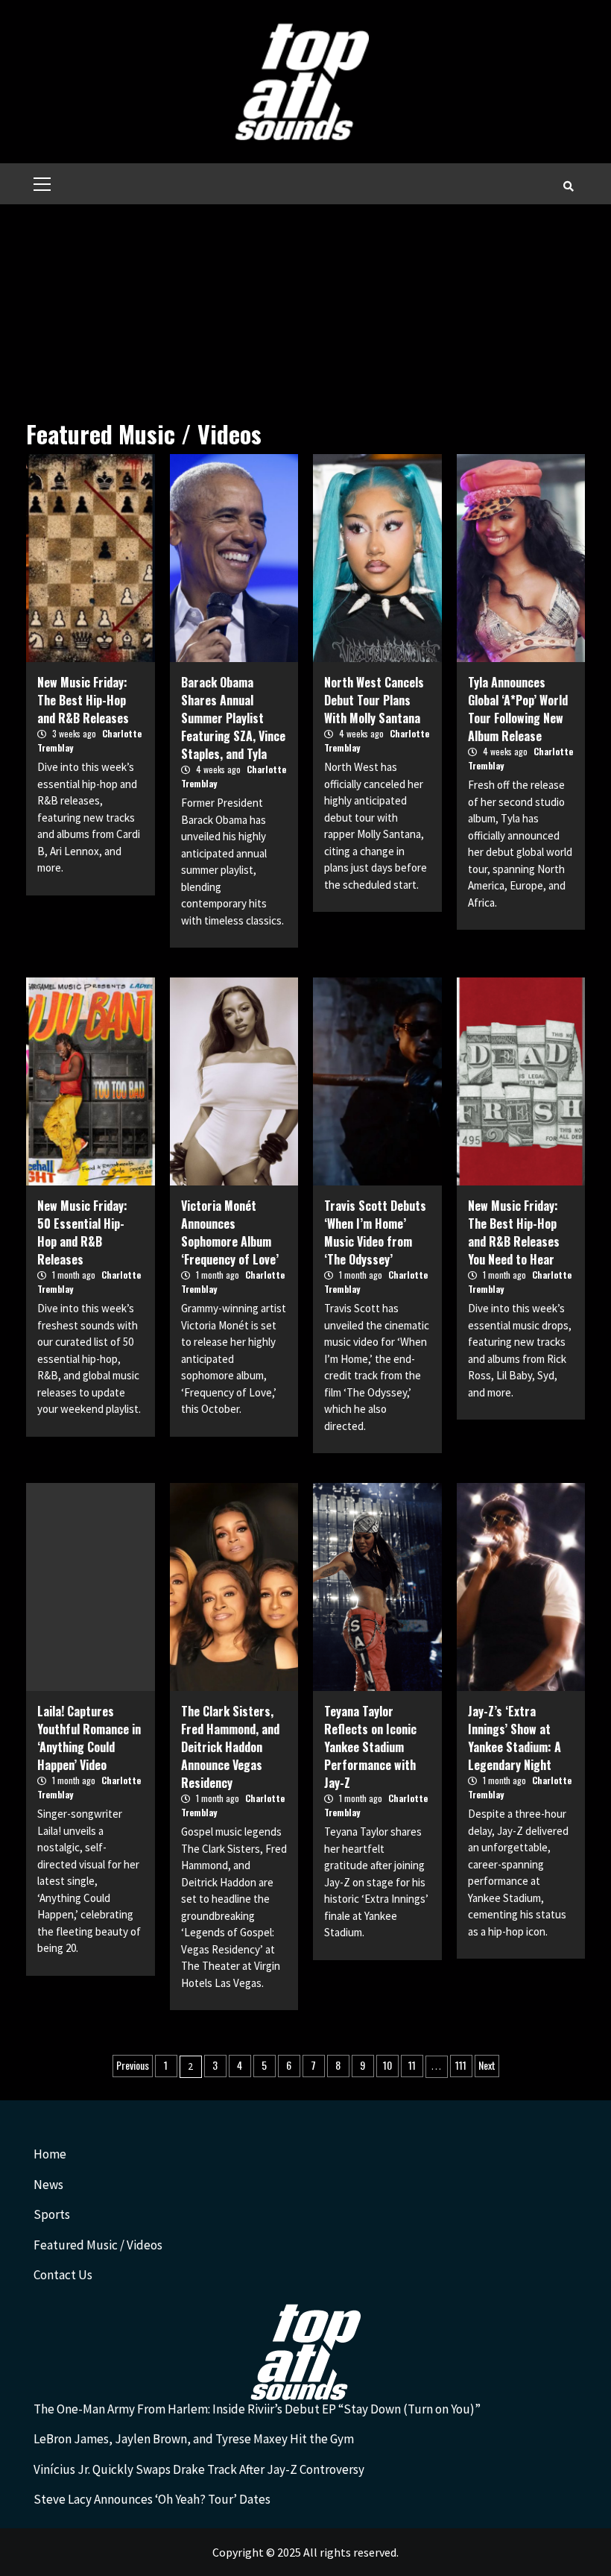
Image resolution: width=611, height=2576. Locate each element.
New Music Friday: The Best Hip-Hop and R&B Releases (83, 700)
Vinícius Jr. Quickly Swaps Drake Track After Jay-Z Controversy (199, 2469)
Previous (133, 2065)
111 (461, 2065)
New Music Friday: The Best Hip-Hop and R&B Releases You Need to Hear (514, 1232)
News (48, 2185)
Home (50, 2154)
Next (487, 2065)
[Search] (568, 186)
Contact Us (63, 2275)
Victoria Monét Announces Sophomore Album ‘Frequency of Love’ (230, 1232)
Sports (52, 2214)
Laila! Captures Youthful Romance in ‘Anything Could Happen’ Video (89, 1738)
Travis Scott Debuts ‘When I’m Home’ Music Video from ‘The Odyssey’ (375, 1232)
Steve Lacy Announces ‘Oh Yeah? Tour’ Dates (152, 2499)
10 (387, 2065)
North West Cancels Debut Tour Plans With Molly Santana (374, 700)
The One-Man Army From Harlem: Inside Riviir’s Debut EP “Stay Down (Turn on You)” (257, 2409)
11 (412, 2065)
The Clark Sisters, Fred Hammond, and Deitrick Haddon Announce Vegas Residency (230, 1747)
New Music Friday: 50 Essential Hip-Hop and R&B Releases (82, 1232)
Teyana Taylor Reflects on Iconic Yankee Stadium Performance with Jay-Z (370, 1747)
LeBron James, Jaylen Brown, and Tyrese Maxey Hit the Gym (194, 2439)
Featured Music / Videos (98, 2245)
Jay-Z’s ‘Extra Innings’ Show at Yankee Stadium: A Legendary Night (515, 1738)
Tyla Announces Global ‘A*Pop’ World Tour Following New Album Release (518, 709)
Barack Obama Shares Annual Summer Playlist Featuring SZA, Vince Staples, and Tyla (233, 718)
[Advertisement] (305, 316)
